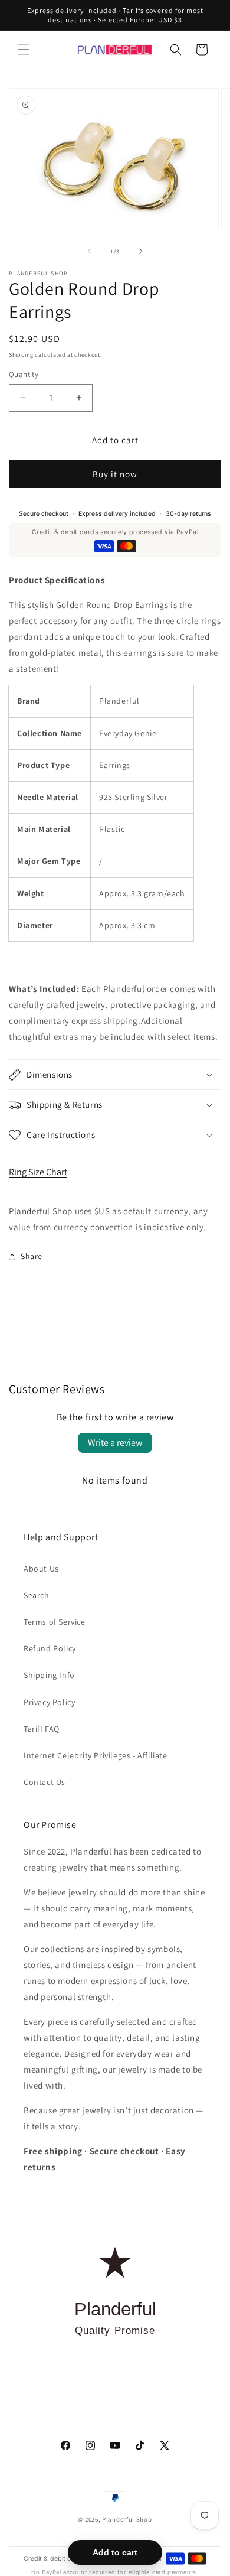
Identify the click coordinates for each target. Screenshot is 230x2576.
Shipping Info (49, 1675)
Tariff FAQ (42, 1729)
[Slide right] (141, 251)
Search (37, 1595)
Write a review (115, 1443)
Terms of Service (55, 1622)
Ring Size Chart (38, 1172)
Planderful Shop (127, 2519)
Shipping (21, 355)
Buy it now (115, 474)
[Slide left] (89, 251)
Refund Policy (50, 1648)
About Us (41, 1569)
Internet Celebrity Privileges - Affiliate (96, 1755)
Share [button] (32, 1256)
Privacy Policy (49, 1702)
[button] (24, 50)
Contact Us (45, 1782)
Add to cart (115, 2552)
